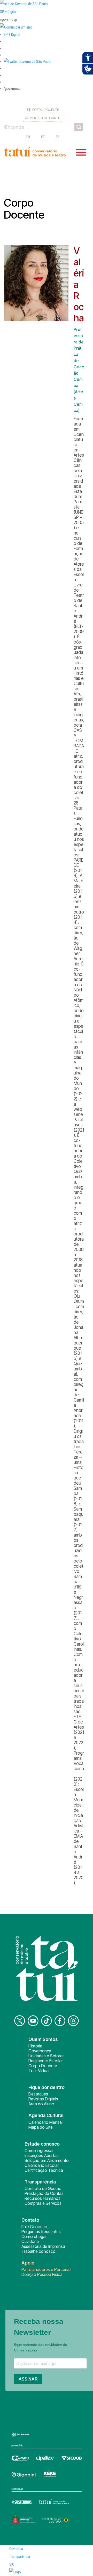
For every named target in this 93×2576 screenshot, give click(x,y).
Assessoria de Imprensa (43, 2246)
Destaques (38, 2094)
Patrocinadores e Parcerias (47, 2269)
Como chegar (34, 2236)
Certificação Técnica (44, 2170)
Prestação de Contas (44, 2193)
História (35, 2046)
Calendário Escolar (42, 2165)
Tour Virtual (39, 2071)
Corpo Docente (43, 2066)
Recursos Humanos (42, 2198)
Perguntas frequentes (41, 2232)
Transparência (20, 2557)
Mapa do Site (41, 2127)
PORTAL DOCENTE (46, 110)
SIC (12, 2564)
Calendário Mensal (45, 2122)
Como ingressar (39, 2151)
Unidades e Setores (47, 2056)
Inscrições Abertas (42, 2155)
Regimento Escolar (46, 2061)
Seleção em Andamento (47, 2160)
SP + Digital (8, 12)
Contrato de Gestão (43, 2188)
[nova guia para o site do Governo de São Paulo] (16, 27)
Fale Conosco (34, 2227)
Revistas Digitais (43, 2099)
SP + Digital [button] (12, 35)
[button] (28, 62)
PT (43, 137)
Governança (40, 2051)
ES (58, 137)
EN (28, 137)
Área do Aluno (41, 2104)
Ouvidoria (30, 2241)
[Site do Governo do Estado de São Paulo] (24, 4)
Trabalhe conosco (38, 2251)
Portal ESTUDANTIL (45, 118)
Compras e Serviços (43, 2203)
